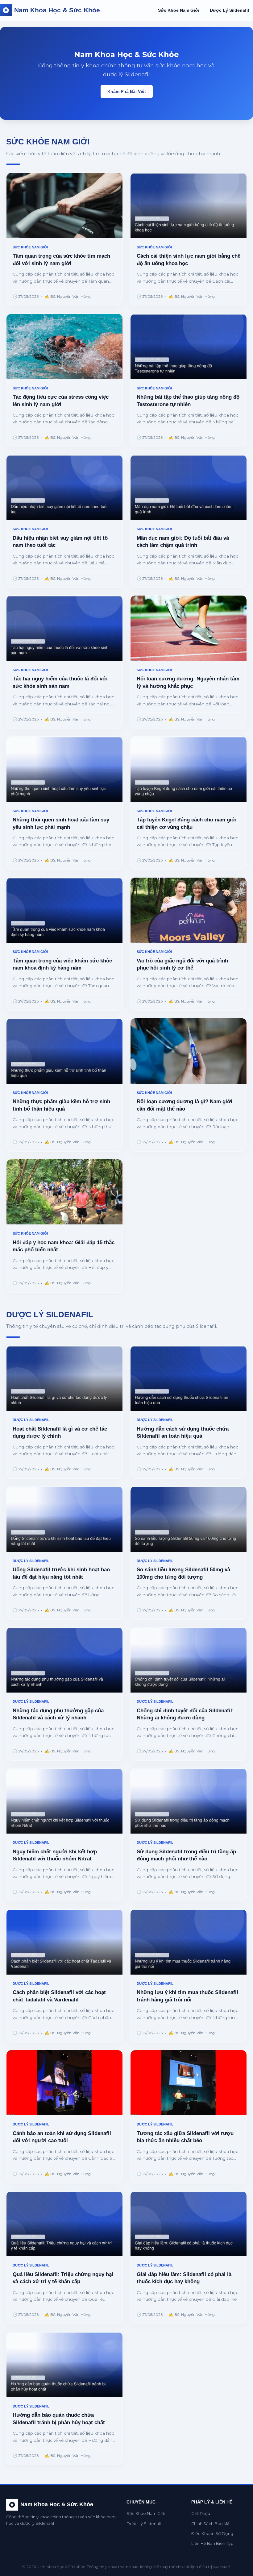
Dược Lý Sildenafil (229, 10)
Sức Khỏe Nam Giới (179, 10)
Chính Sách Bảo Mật (211, 2524)
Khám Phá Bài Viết (127, 91)
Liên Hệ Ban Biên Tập (212, 2543)
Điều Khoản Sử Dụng (212, 2534)
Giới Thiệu (201, 2514)
